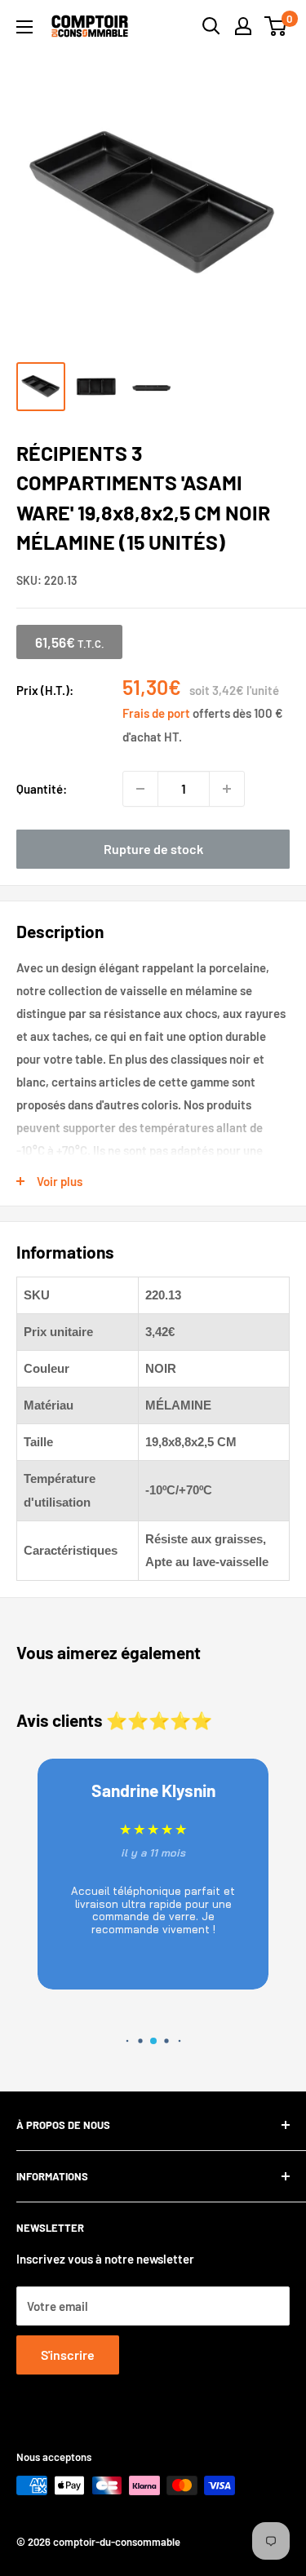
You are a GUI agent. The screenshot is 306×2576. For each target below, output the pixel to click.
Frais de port (156, 713)
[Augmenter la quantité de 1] (227, 789)
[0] (276, 26)
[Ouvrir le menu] (24, 27)
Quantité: (42, 789)
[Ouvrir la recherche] (211, 26)
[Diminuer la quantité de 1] (140, 789)
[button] (127, 2040)
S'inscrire (68, 2355)
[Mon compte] (243, 26)
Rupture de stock (153, 849)
